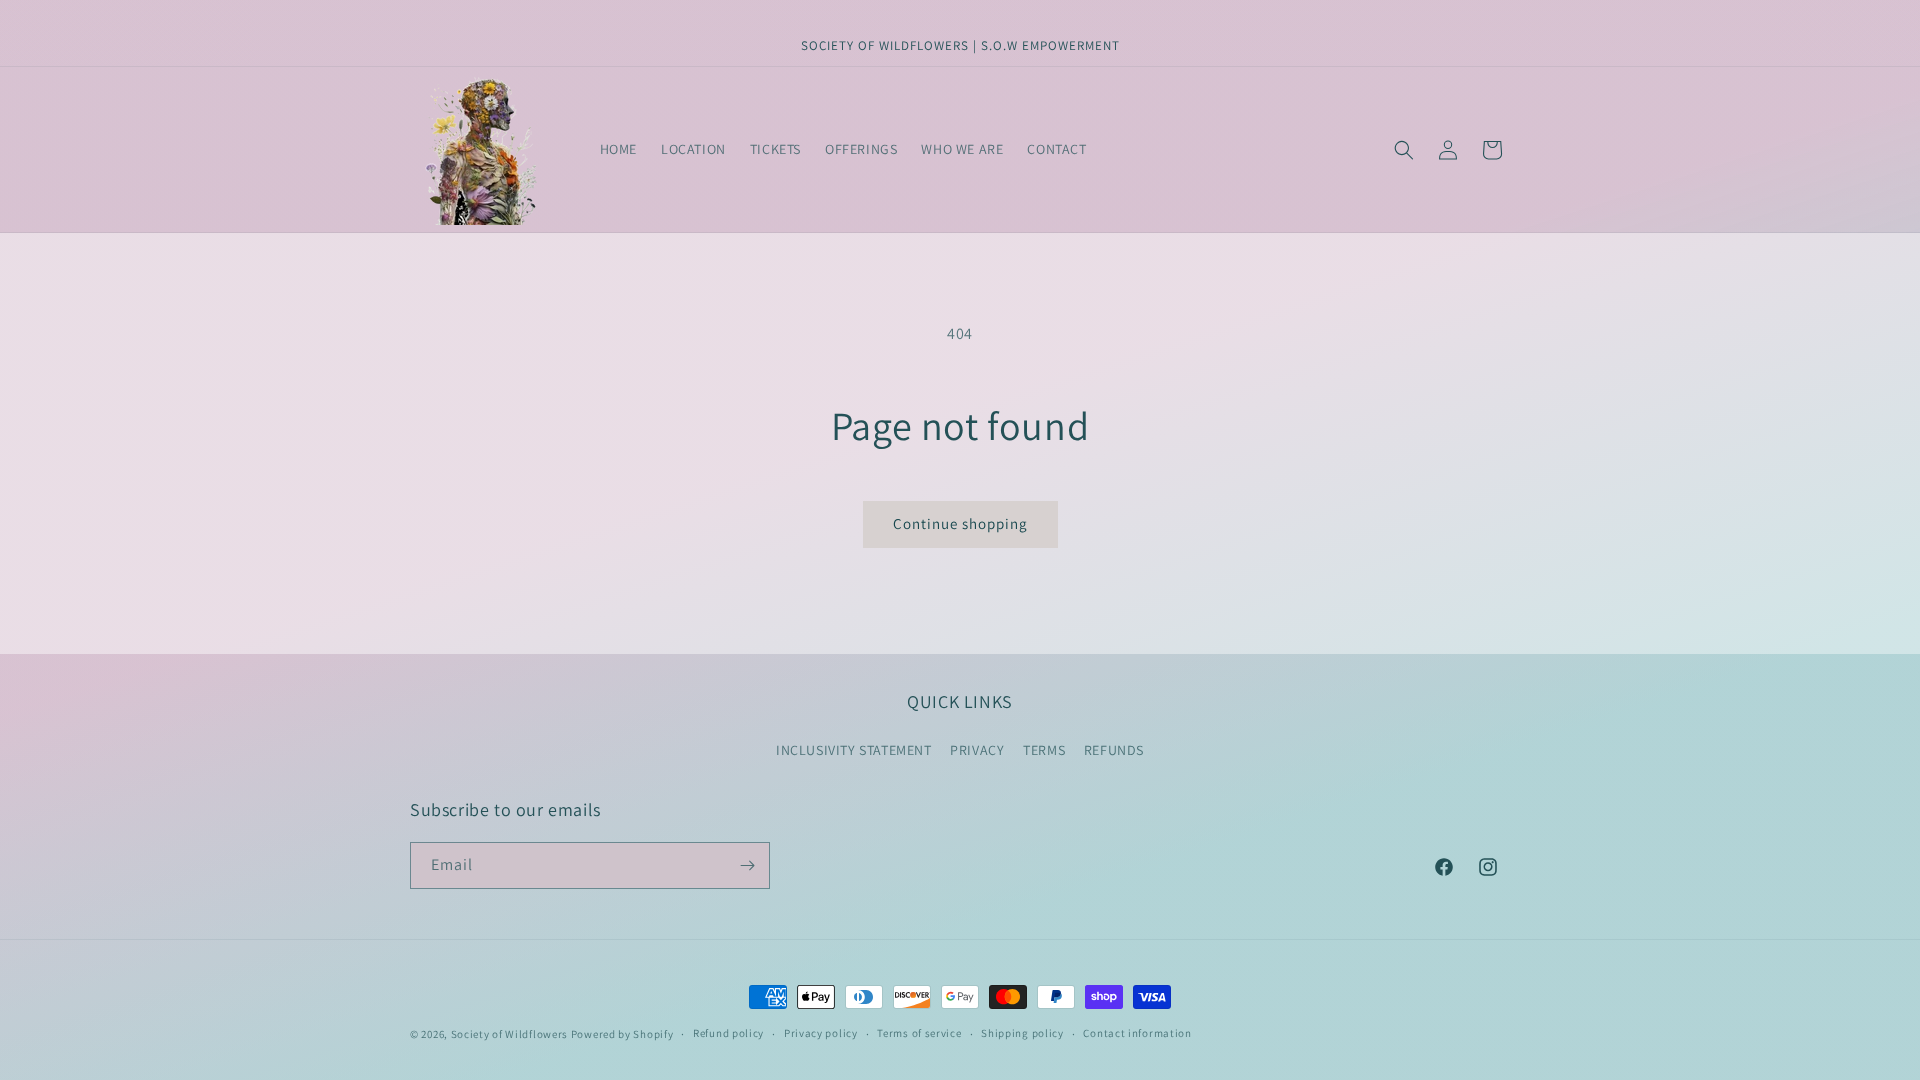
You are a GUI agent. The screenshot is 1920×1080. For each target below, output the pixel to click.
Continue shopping (960, 523)
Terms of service (919, 1033)
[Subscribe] (747, 865)
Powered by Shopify (622, 1034)
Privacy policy (821, 1033)
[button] (1404, 150)
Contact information (1137, 1033)
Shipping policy (1022, 1033)
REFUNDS (1114, 750)
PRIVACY (977, 750)
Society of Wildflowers (509, 1034)
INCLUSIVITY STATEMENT (854, 750)
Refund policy (728, 1033)
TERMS (1044, 750)
